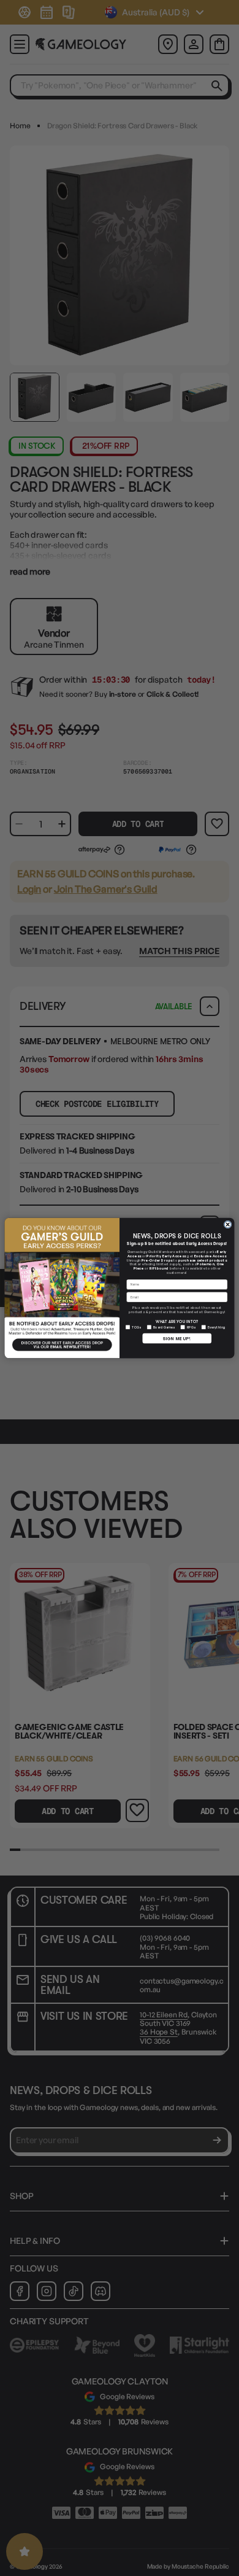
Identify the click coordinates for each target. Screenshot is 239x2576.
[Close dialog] (228, 1224)
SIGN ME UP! (177, 1338)
